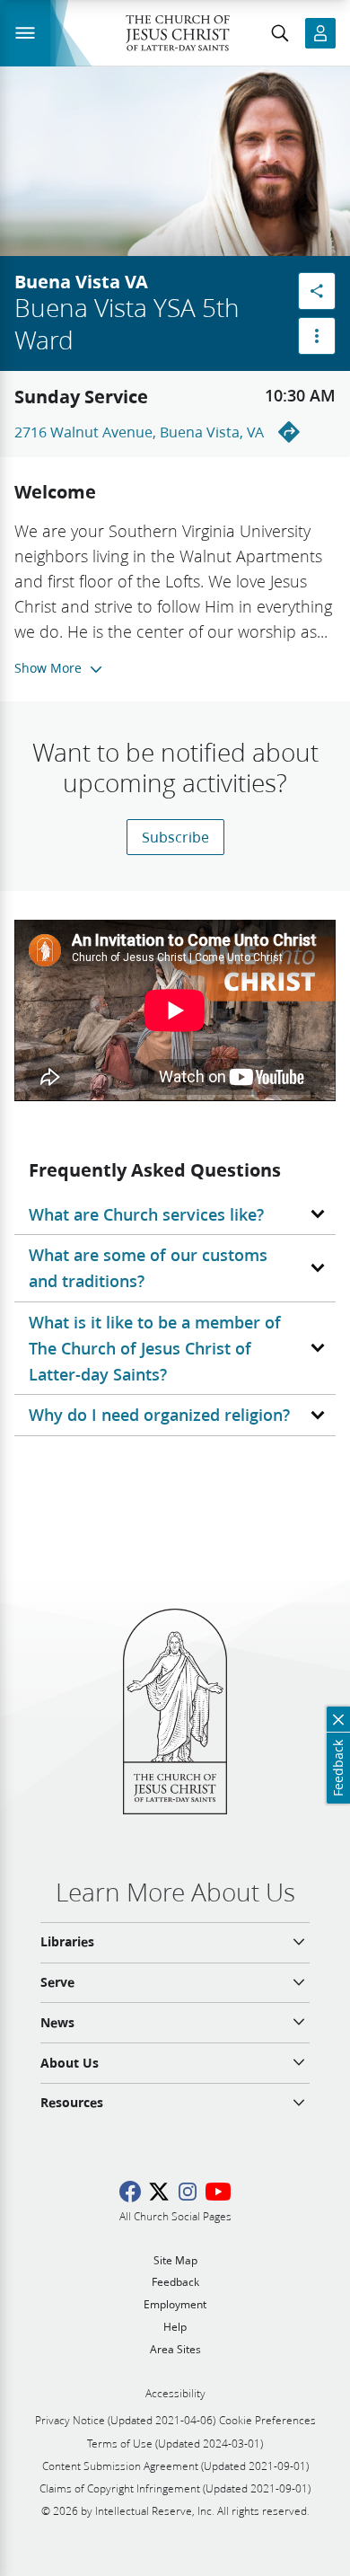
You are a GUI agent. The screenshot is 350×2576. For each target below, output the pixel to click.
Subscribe (175, 837)
